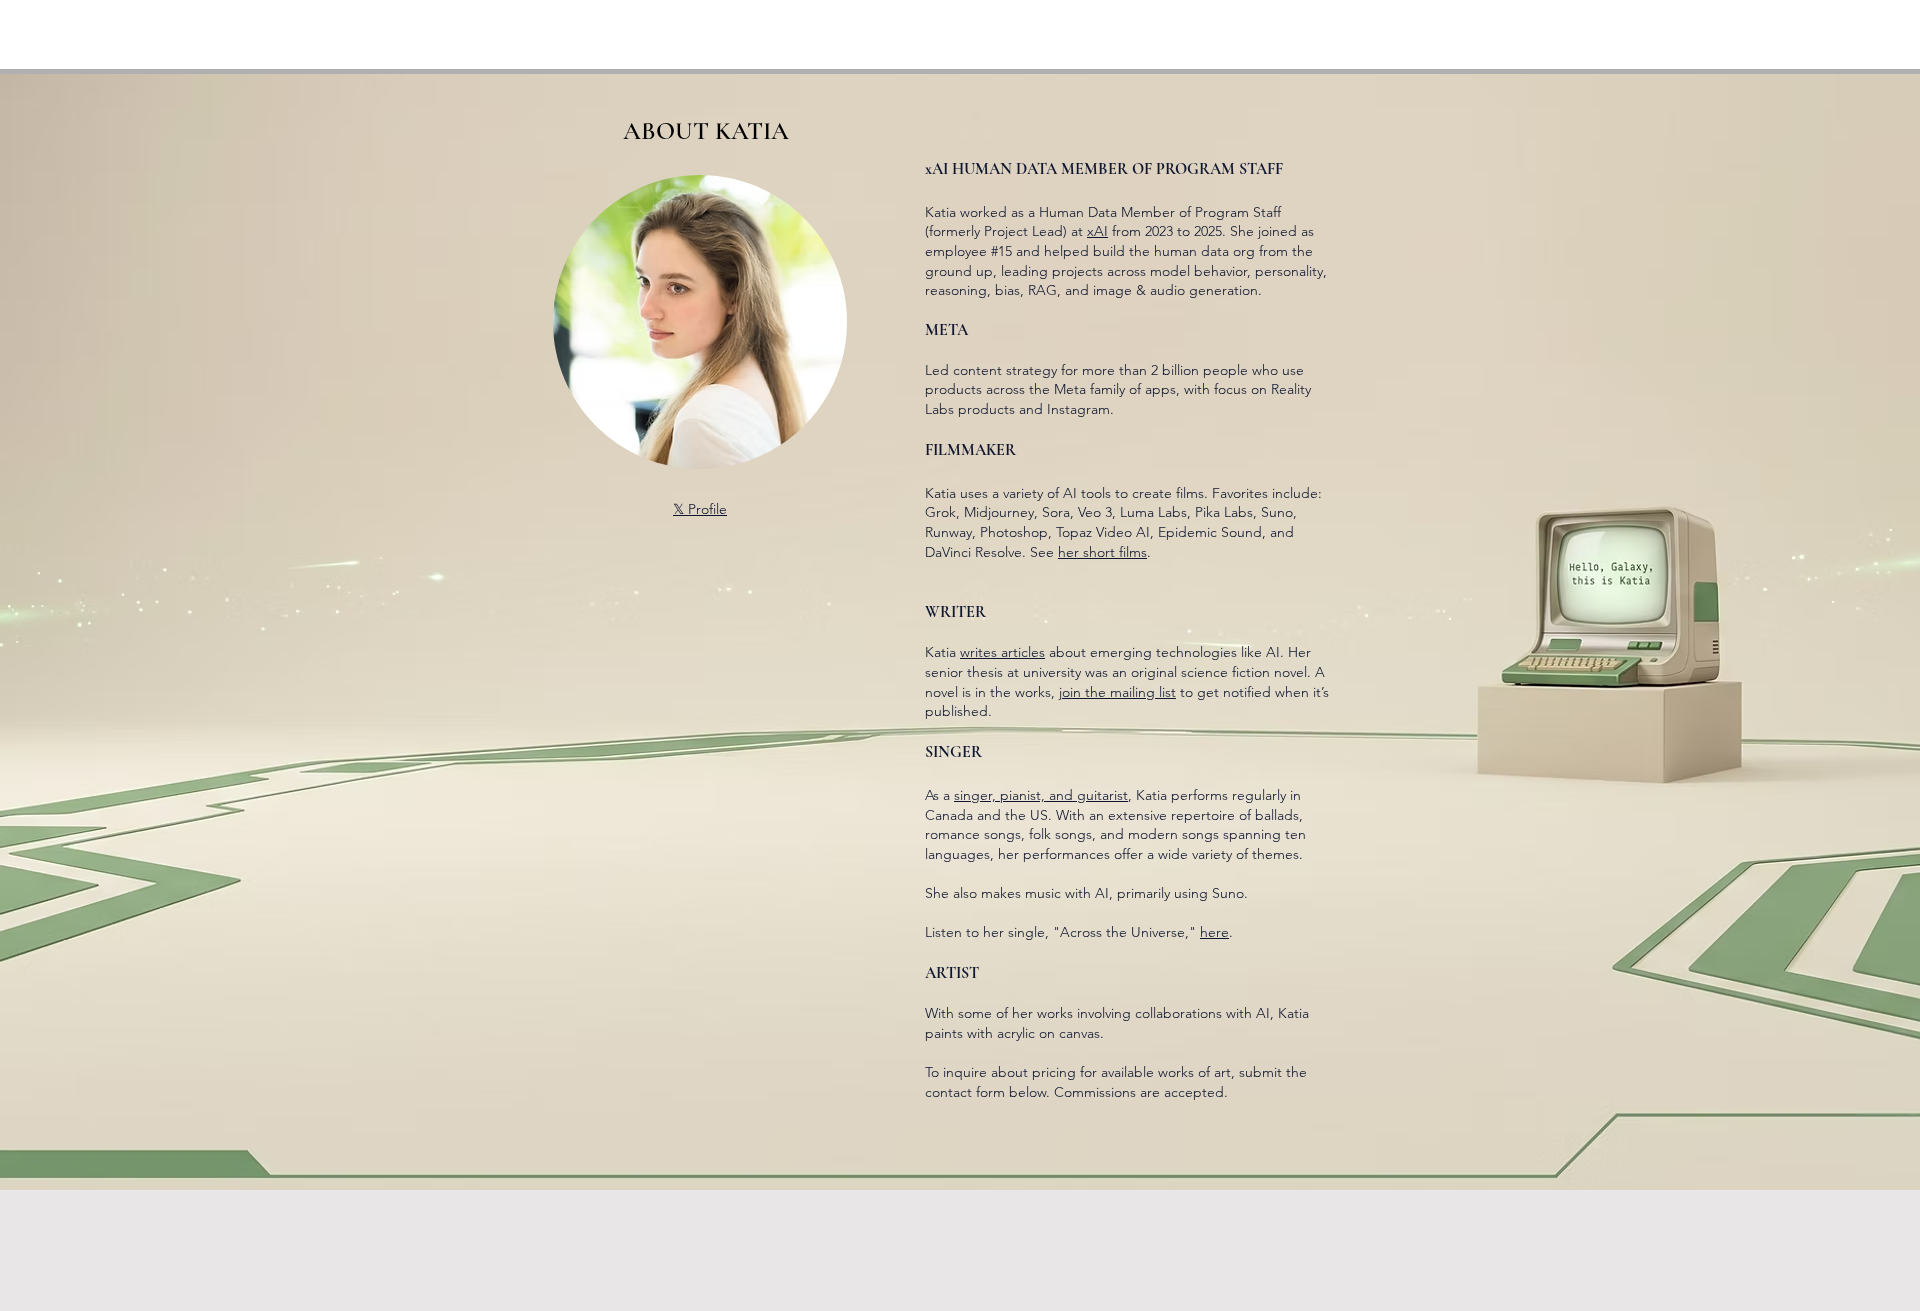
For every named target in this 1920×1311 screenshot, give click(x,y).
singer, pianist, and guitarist (1041, 795)
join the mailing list (1117, 692)
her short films (1102, 552)
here (1214, 932)
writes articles (1002, 652)
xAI (1097, 231)
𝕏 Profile (700, 509)
